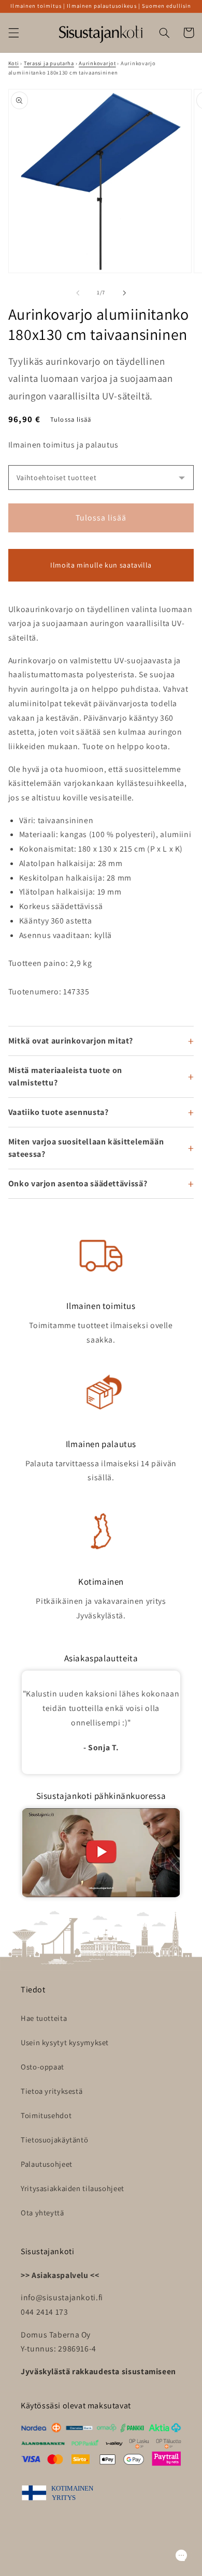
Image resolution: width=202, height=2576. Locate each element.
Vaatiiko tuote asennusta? (59, 1112)
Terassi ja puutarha (49, 63)
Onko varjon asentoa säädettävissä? (78, 1183)
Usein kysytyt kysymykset (65, 2042)
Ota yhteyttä (42, 2213)
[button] (13, 33)
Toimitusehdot (46, 2115)
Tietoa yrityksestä (52, 2091)
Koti (14, 63)
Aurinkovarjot (97, 63)
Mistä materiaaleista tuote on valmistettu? (65, 1076)
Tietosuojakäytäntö (54, 2140)
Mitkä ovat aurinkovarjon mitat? (71, 1041)
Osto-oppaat (42, 2067)
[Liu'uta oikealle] (124, 293)
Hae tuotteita (44, 2018)
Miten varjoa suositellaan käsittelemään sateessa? (86, 1148)
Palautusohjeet (47, 2164)
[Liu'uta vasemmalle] (78, 293)
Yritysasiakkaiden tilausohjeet (73, 2188)
